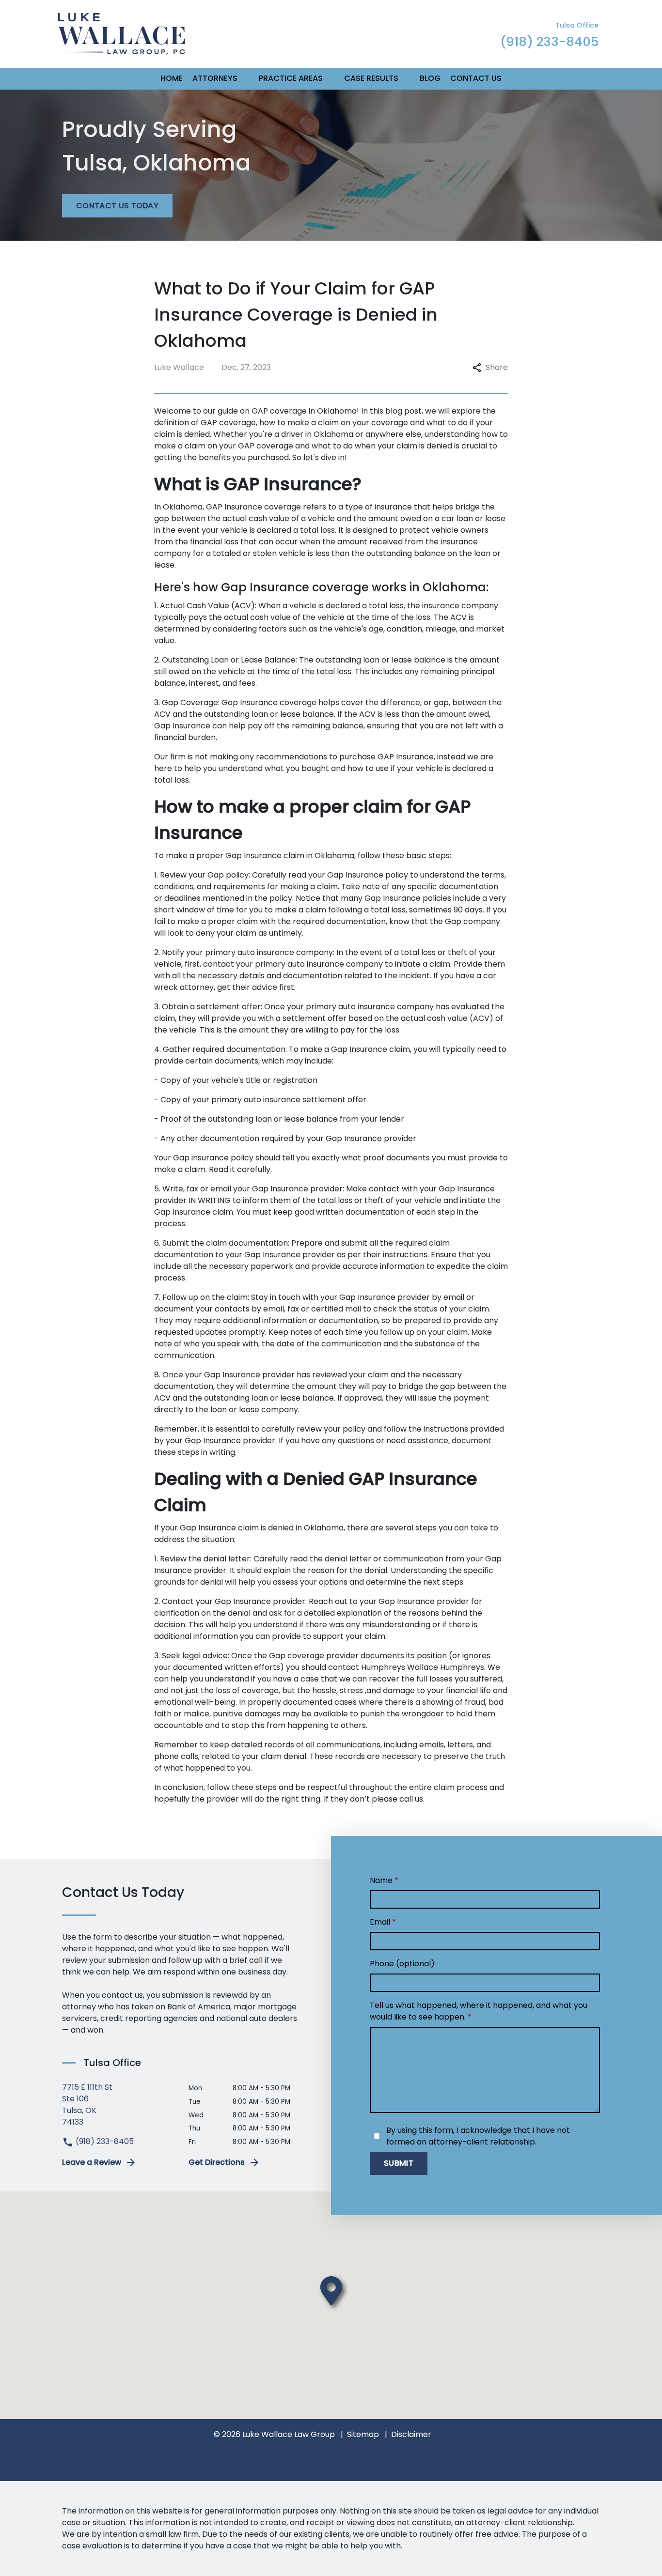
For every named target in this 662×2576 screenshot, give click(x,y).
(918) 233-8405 (104, 2141)
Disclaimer (411, 2434)
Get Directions (217, 2162)
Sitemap (363, 2434)
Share (497, 367)
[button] (243, 79)
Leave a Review (92, 2162)
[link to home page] (121, 33)
